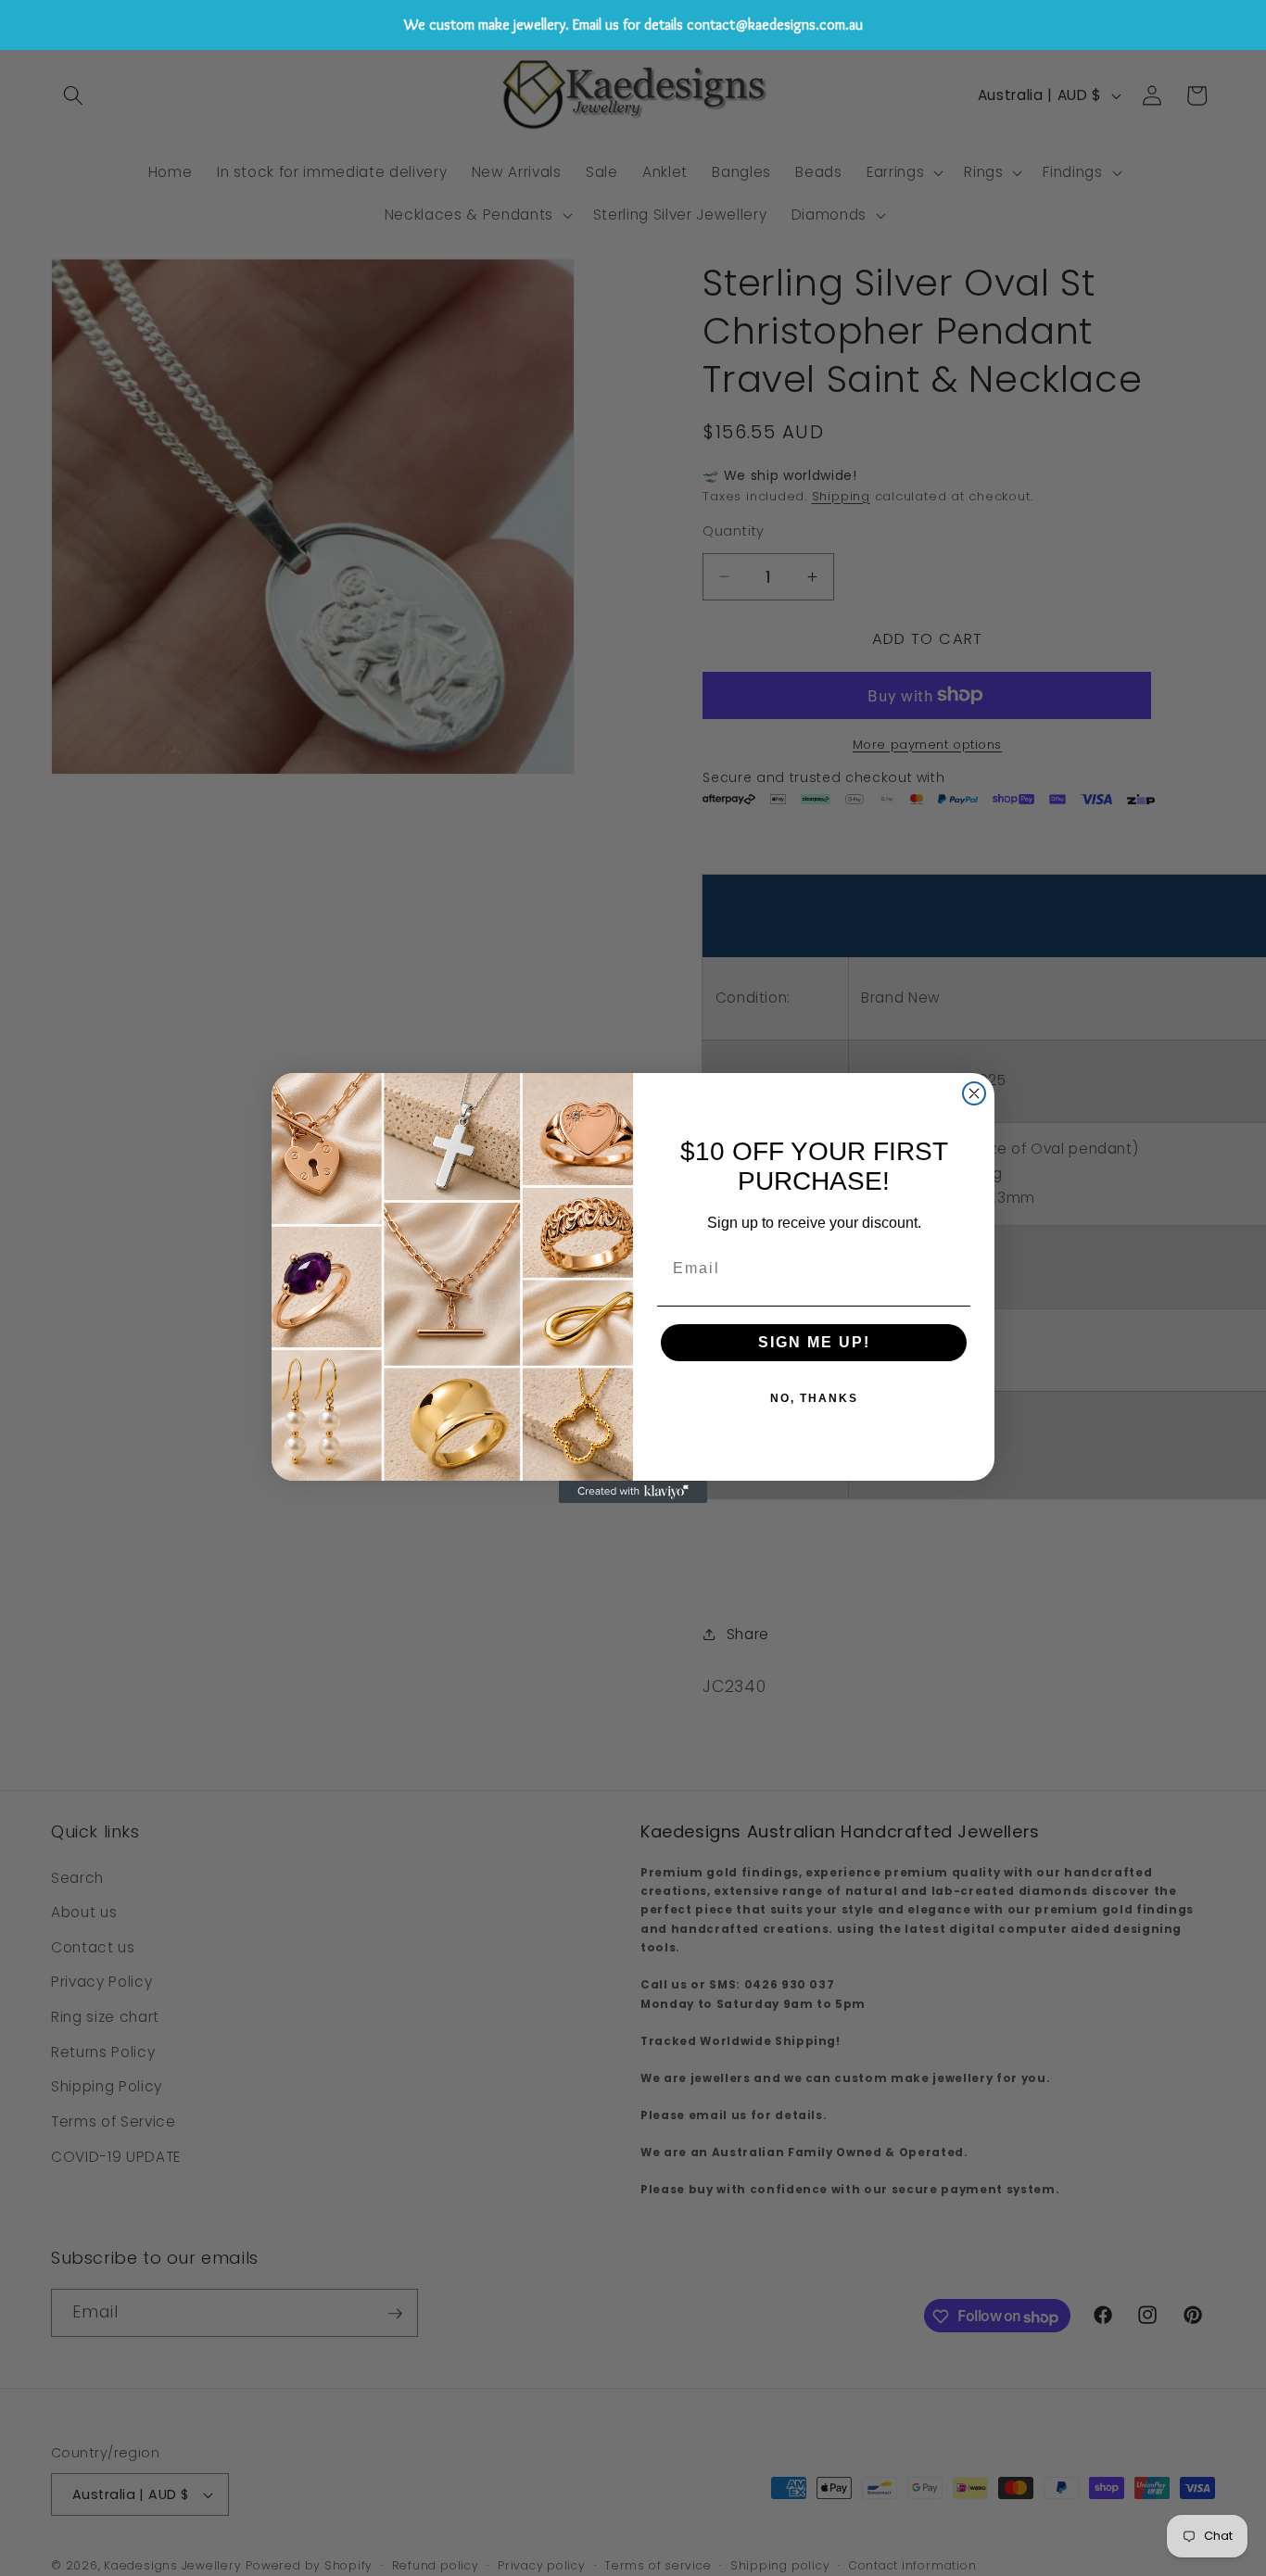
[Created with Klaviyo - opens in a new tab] (633, 1492)
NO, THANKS (814, 1398)
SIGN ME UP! (814, 1342)
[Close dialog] (974, 1093)
